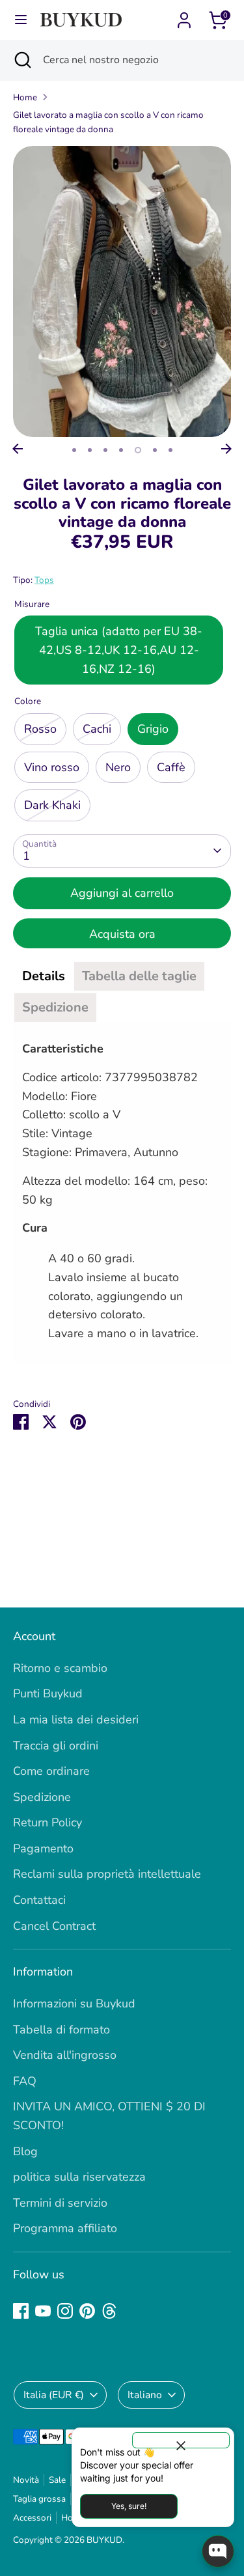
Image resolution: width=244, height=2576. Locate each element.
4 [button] (121, 450)
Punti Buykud (48, 1693)
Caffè (171, 767)
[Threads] (109, 2311)
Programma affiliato (65, 2228)
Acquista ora (122, 934)
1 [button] (74, 450)
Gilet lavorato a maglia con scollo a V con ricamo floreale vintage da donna (108, 122)
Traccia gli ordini (56, 1746)
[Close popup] (181, 2440)
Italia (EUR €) (54, 2395)
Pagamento (43, 1848)
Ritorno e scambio (60, 1668)
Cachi (97, 729)
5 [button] (138, 450)
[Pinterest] (87, 2311)
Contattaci (39, 1900)
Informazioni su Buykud (74, 2003)
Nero (118, 767)
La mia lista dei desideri (76, 1720)
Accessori (32, 2518)
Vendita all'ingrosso (65, 2055)
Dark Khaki (52, 805)
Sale (57, 2480)
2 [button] (90, 450)
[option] (122, 291)
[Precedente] (18, 449)
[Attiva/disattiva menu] (21, 20)
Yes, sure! (129, 2506)
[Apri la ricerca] (21, 60)
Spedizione (42, 1797)
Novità (26, 2480)
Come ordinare (51, 1771)
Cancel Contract (54, 1926)
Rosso (40, 729)
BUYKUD (104, 2540)
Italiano (145, 2395)
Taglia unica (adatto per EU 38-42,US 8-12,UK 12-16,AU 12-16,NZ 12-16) (119, 650)
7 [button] (170, 450)
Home (25, 97)
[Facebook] (21, 2311)
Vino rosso (52, 767)
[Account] (184, 16)
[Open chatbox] (218, 2551)
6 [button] (155, 450)
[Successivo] (226, 449)
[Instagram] (65, 2311)
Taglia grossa (39, 2499)
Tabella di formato (61, 2030)
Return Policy (47, 1822)
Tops (44, 580)
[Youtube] (43, 2311)
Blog (25, 2151)
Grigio (153, 729)
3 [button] (105, 450)
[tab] (44, 976)
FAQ (25, 2081)
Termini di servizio (60, 2203)
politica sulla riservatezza (79, 2177)
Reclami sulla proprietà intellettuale (107, 1874)
